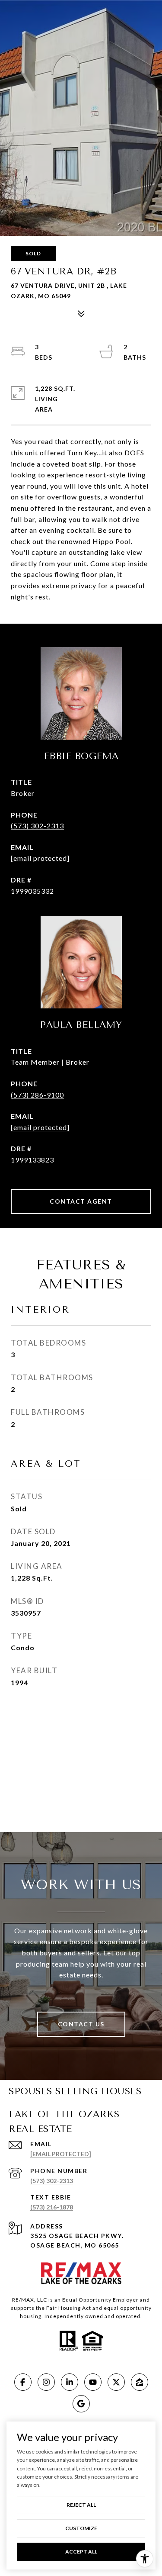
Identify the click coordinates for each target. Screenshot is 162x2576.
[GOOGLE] (81, 2404)
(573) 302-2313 (37, 826)
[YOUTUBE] (93, 2382)
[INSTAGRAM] (46, 2382)
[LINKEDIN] (70, 2382)
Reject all (81, 2505)
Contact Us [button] (81, 2024)
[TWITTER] (116, 2382)
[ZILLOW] (140, 2382)
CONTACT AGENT (81, 1201)
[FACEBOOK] (23, 2382)
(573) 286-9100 (37, 1095)
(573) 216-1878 (52, 2207)
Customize (81, 2528)
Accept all (81, 2552)
